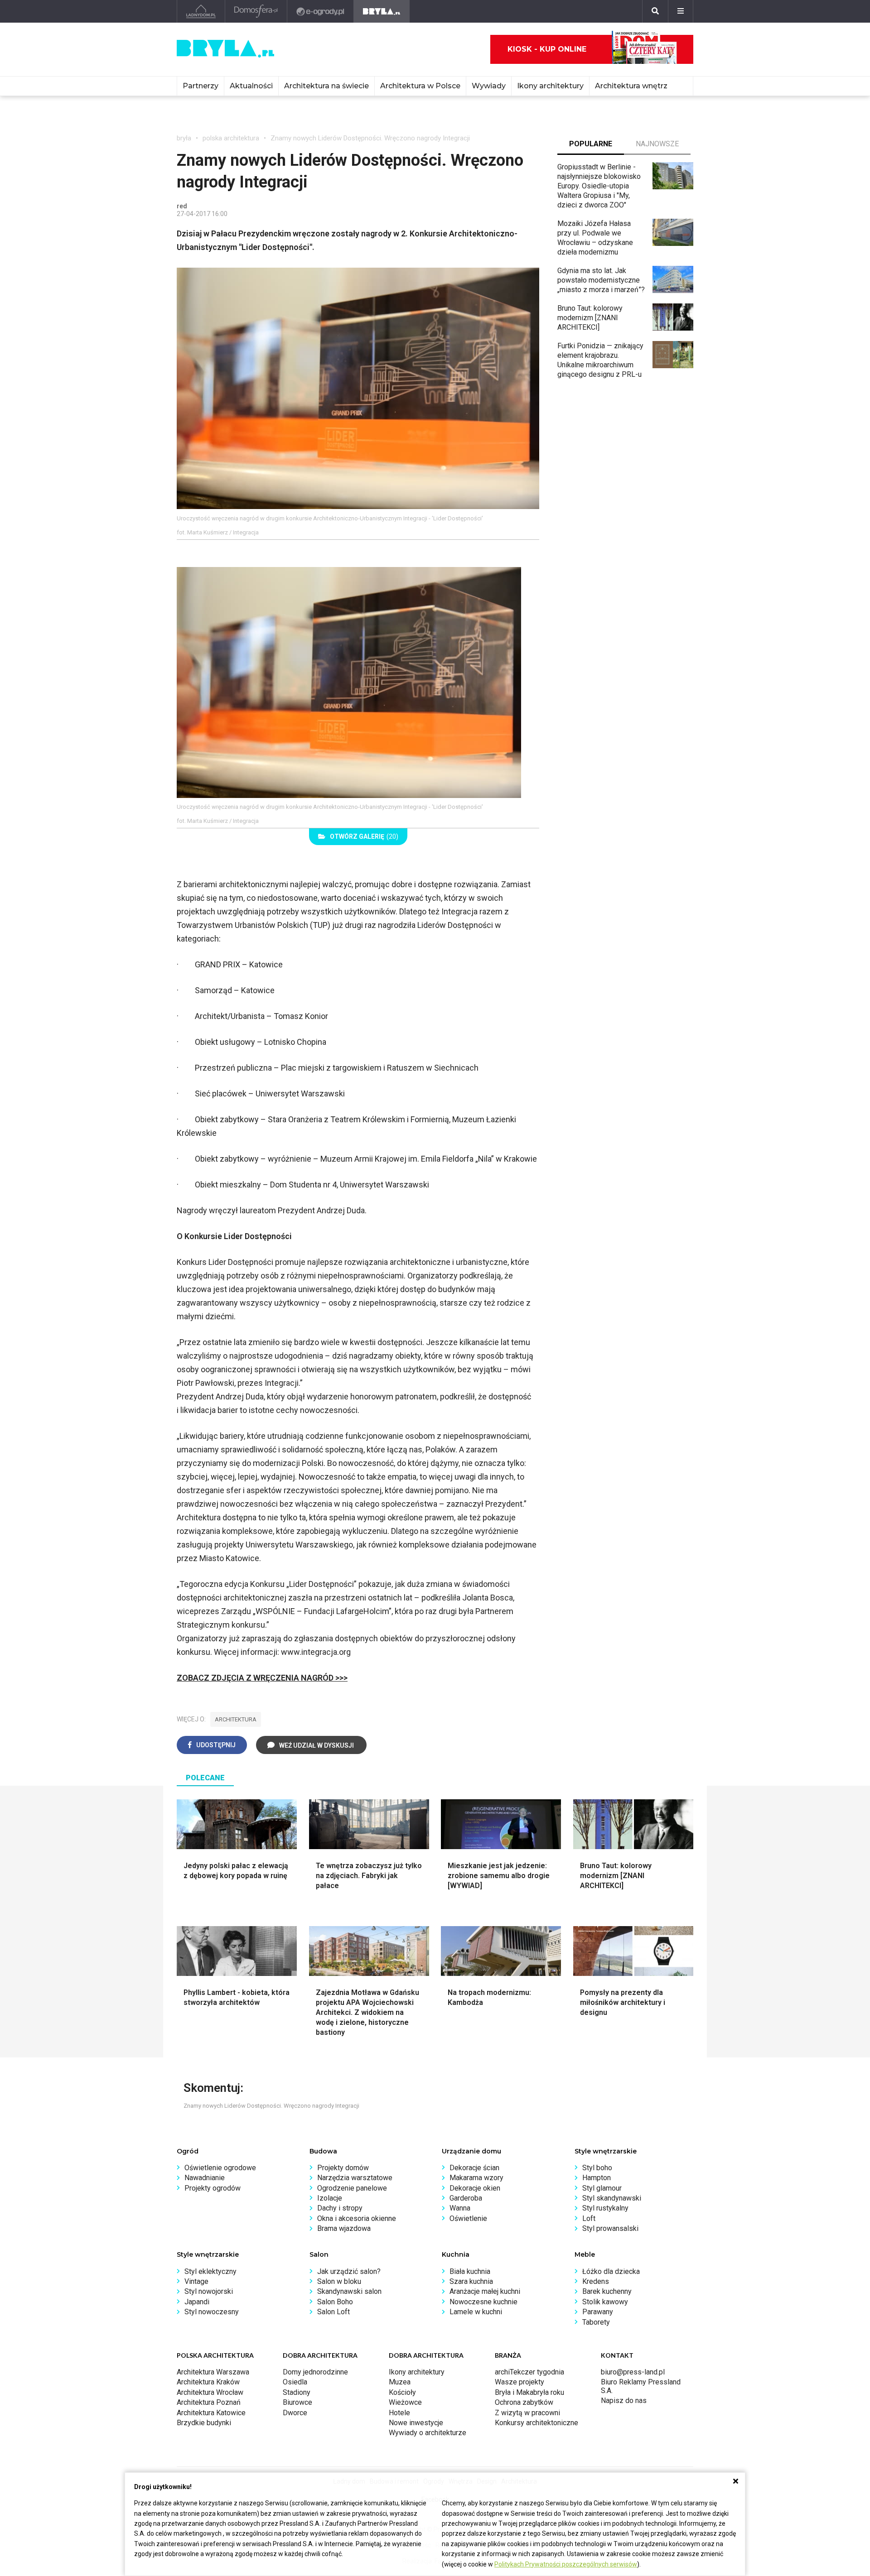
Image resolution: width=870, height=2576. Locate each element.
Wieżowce (405, 2402)
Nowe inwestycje (416, 2423)
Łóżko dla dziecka (611, 2271)
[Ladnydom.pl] (201, 11)
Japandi (197, 2302)
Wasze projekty (520, 2382)
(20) (364, 836)
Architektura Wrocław (210, 2392)
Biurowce (297, 2402)
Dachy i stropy (340, 2208)
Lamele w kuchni (476, 2312)
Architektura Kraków (208, 2382)
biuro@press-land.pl (633, 2372)
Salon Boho (335, 2302)
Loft (589, 2218)
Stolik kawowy (605, 2302)
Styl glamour (602, 2188)
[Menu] (681, 11)
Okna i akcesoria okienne (357, 2218)
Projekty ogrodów (213, 2188)
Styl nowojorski (209, 2291)
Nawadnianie (205, 2178)
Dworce (295, 2413)
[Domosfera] (256, 11)
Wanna (460, 2208)
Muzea (400, 2382)
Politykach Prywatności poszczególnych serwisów (566, 2564)
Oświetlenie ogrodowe (220, 2168)
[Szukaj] (655, 11)
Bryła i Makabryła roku (529, 2392)
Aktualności (251, 86)
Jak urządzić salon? (349, 2271)
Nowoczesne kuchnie (483, 2302)
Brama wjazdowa (344, 2228)
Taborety (596, 2322)
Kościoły (402, 2392)
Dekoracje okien (475, 2188)
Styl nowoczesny (212, 2312)
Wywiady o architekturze (428, 2433)
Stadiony (297, 2392)
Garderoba (466, 2198)
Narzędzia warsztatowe (355, 2178)
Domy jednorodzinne (315, 2372)
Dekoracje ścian (474, 2168)
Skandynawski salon (349, 2291)
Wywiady (489, 86)
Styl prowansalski (610, 2228)
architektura (236, 1719)
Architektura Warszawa (213, 2372)
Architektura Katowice (211, 2413)
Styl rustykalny (605, 2208)
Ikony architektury (550, 86)
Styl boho (597, 2168)
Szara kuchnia (471, 2281)
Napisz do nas (624, 2401)
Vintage (196, 2281)
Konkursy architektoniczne (536, 2423)
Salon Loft (333, 2312)
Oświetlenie (468, 2218)
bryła (184, 138)
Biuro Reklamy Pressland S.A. (641, 2386)
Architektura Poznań (209, 2402)
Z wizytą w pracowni (527, 2413)
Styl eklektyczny (210, 2271)
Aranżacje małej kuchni (485, 2291)
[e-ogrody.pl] (321, 11)
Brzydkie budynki (204, 2423)
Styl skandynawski (612, 2198)
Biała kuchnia (470, 2271)
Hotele (399, 2413)
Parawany (598, 2312)
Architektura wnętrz (631, 86)
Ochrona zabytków (524, 2402)
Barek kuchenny (607, 2291)
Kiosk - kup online (547, 49)
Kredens (596, 2281)
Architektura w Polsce (420, 86)
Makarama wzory (476, 2178)
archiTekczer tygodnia (529, 2372)
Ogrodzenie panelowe (352, 2188)
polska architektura (231, 138)
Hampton (597, 2178)
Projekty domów (343, 2168)
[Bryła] (382, 11)
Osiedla (295, 2382)
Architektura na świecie (326, 86)
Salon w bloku (339, 2281)
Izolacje (330, 2198)
